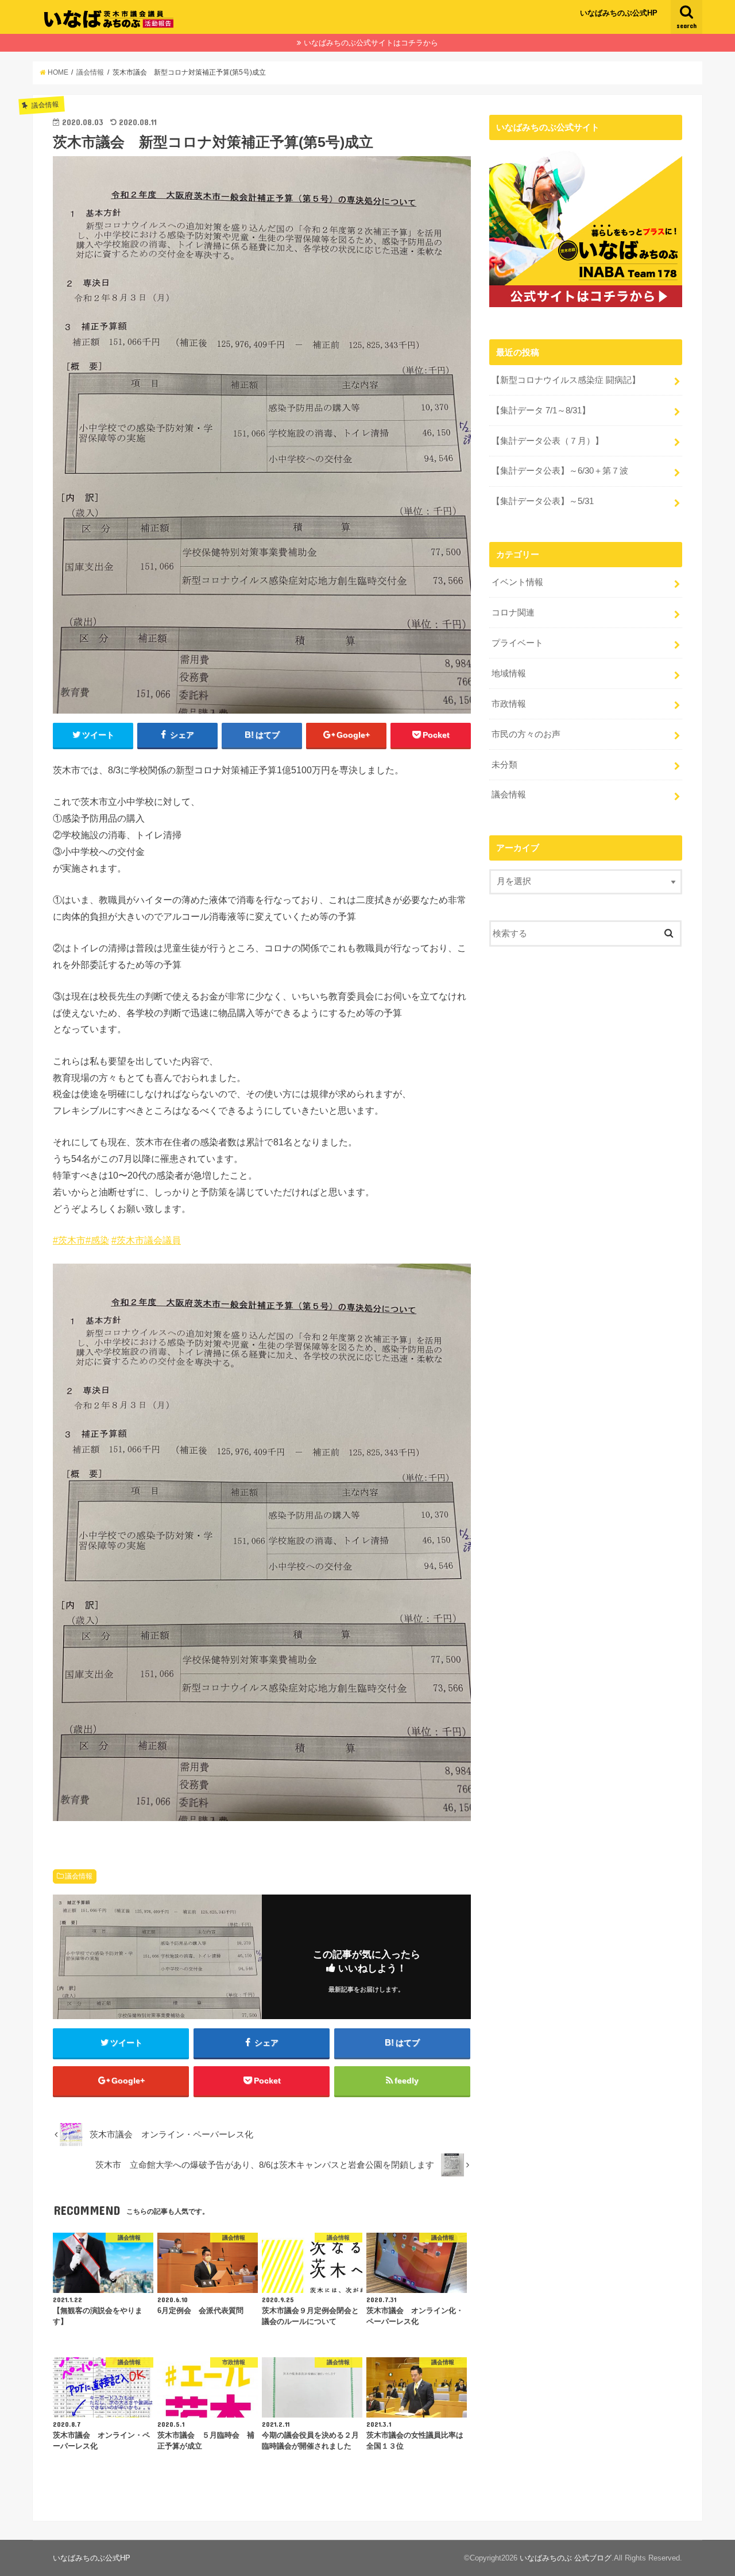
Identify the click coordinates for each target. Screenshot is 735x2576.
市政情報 (509, 704)
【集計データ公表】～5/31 (543, 501)
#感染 (97, 1240)
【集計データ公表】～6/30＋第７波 (560, 471)
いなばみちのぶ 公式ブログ (566, 2558)
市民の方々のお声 (526, 734)
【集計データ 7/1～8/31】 (541, 410)
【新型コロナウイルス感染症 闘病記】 (566, 380)
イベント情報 (517, 582)
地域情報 (509, 673)
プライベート (517, 643)
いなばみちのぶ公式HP (619, 13)
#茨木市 (69, 1240)
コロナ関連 (513, 613)
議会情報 (79, 1876)
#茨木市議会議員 (146, 1240)
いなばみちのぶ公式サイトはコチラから (371, 43)
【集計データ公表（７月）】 (548, 441)
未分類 (504, 765)
